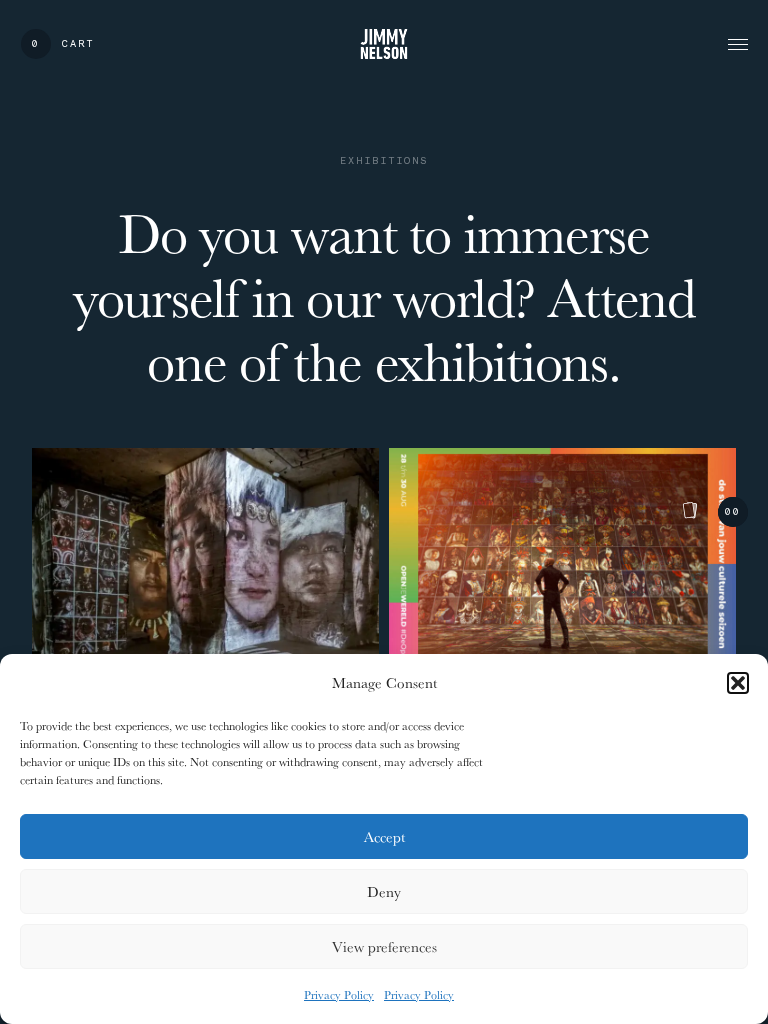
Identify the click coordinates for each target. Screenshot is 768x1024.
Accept (384, 836)
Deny (384, 891)
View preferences (384, 946)
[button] (738, 683)
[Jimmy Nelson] (384, 43)
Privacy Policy (339, 994)
